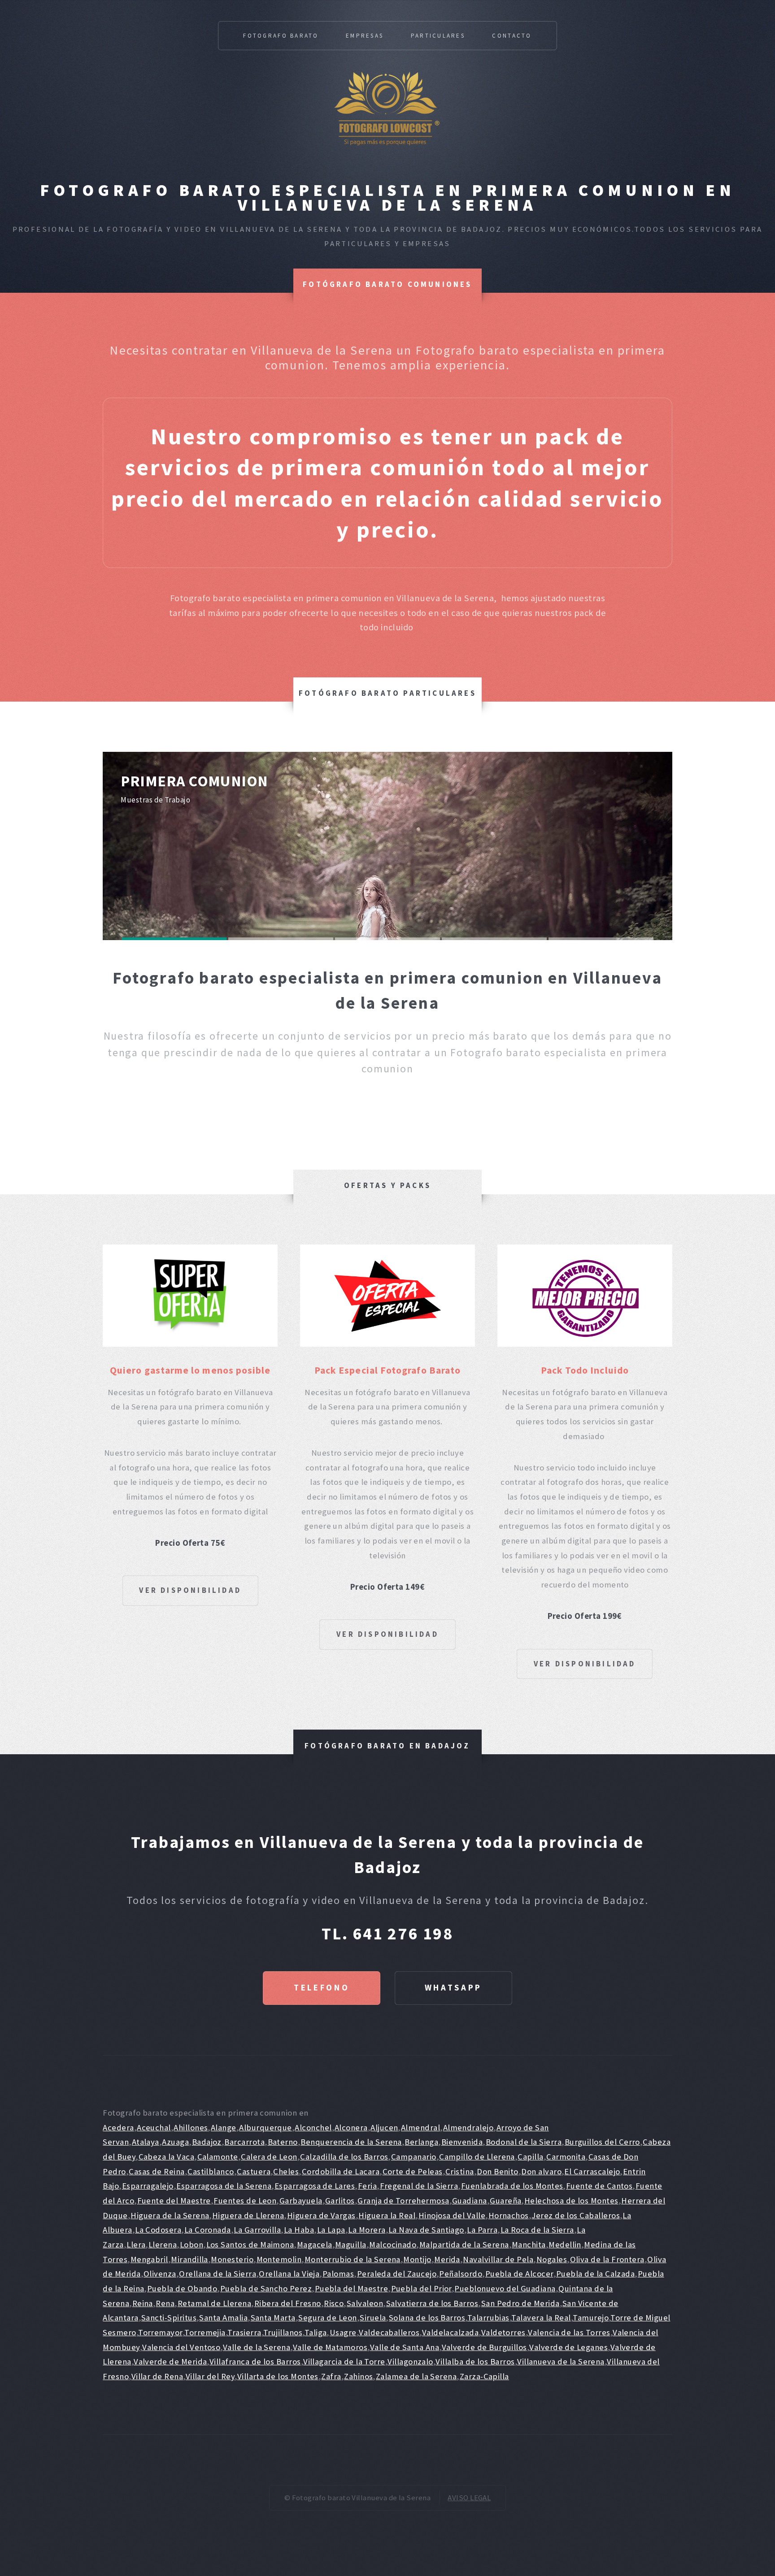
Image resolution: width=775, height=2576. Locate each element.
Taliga (316, 2332)
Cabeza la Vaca (167, 2157)
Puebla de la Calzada (595, 2274)
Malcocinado (393, 2244)
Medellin (565, 2244)
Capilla (530, 2157)
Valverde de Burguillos (484, 2347)
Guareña (505, 2201)
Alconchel (313, 2127)
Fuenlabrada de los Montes (512, 2186)
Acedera (118, 2127)
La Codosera (158, 2230)
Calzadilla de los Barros (344, 2157)
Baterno (283, 2142)
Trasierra (244, 2332)
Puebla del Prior (421, 2288)
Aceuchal (154, 2127)
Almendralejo (468, 2127)
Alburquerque (266, 2127)
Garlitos (340, 2201)
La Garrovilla (257, 2230)
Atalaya (146, 2142)
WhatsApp (453, 1988)
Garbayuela (301, 2201)
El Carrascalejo (592, 2171)
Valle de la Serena (257, 2347)
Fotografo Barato (281, 36)
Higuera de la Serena (170, 2215)
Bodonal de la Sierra (524, 2142)
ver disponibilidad (190, 1590)
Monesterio (232, 2259)
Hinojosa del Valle (452, 2215)
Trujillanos (283, 2332)
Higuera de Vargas (321, 2215)
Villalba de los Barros (475, 2361)
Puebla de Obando (182, 2288)
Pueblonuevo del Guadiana (505, 2288)
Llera (136, 2244)
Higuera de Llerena (248, 2215)
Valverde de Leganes (568, 2347)
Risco (334, 2303)
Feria (367, 2186)
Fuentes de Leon (245, 2201)
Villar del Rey (210, 2376)
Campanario (414, 2157)
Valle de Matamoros (330, 2347)
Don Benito (498, 2171)
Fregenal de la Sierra (419, 2186)
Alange (224, 2127)
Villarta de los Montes (278, 2376)
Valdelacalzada (451, 2332)
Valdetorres (503, 2332)
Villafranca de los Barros (255, 2361)
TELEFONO (322, 1988)
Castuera (254, 2171)
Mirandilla (189, 2259)
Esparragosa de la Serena (224, 2186)
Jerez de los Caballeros (576, 2215)
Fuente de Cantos (599, 2186)
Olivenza (160, 2274)
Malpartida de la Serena (464, 2244)
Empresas (365, 36)
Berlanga (421, 2142)
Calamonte (218, 2157)
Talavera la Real (541, 2318)
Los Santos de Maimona (250, 2244)
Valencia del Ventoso (181, 2347)
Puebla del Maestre (351, 2288)
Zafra (331, 2376)
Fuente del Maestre (174, 2201)
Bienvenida (462, 2142)
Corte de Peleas (413, 2171)
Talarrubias (488, 2318)
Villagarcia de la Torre (344, 2361)
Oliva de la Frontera (607, 2259)
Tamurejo (591, 2318)
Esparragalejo (148, 2186)
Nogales (552, 2259)
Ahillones (191, 2127)
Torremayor (160, 2332)
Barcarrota (244, 2142)
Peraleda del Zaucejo (397, 2274)
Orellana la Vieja (289, 2274)
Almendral (420, 2127)
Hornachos (509, 2215)
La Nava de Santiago (426, 2230)
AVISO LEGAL (469, 2498)
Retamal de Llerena (214, 2303)
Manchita (529, 2244)
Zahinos (358, 2376)
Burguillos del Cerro (602, 2142)
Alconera (351, 2127)
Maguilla (351, 2244)
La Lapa (331, 2230)
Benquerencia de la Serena (351, 2142)
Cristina (460, 2171)
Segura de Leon (328, 2318)
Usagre (343, 2332)
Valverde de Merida (170, 2361)
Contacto (512, 36)
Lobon (192, 2244)
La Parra (482, 2230)
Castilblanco (211, 2171)
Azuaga (175, 2142)
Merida (447, 2259)
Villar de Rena (157, 2376)
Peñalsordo (461, 2274)
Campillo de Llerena (477, 2157)
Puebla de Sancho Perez (266, 2288)
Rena (165, 2303)
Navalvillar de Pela (498, 2259)
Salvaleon (365, 2303)
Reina (143, 2303)
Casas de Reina (157, 2171)
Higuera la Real (387, 2215)
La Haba (299, 2230)
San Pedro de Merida (520, 2303)
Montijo (417, 2259)
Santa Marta (273, 2318)
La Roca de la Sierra (537, 2230)
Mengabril (149, 2259)
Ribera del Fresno (288, 2303)
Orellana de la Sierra (218, 2274)
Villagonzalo (410, 2361)
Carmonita (566, 2157)
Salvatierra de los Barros (432, 2303)
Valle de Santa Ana (405, 2347)
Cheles (286, 2171)
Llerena (163, 2244)
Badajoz (207, 2142)
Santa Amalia (223, 2318)
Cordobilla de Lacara (341, 2171)
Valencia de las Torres (569, 2332)
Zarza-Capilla (484, 2376)
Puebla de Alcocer (519, 2274)
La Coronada (208, 2230)
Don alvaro (541, 2171)
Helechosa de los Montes (571, 2201)
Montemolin (279, 2259)
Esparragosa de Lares (315, 2186)
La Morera (367, 2230)
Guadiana (470, 2201)
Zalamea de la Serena (416, 2376)
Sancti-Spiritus (169, 2318)
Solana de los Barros (427, 2318)
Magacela (315, 2244)
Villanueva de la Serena (561, 2361)
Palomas (338, 2274)
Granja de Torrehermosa (403, 2201)
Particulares (438, 36)
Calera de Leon (269, 2157)
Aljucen (384, 2127)
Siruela (373, 2318)
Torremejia (205, 2332)
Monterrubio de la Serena (353, 2259)
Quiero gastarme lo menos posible (190, 1370)
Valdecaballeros (389, 2332)
